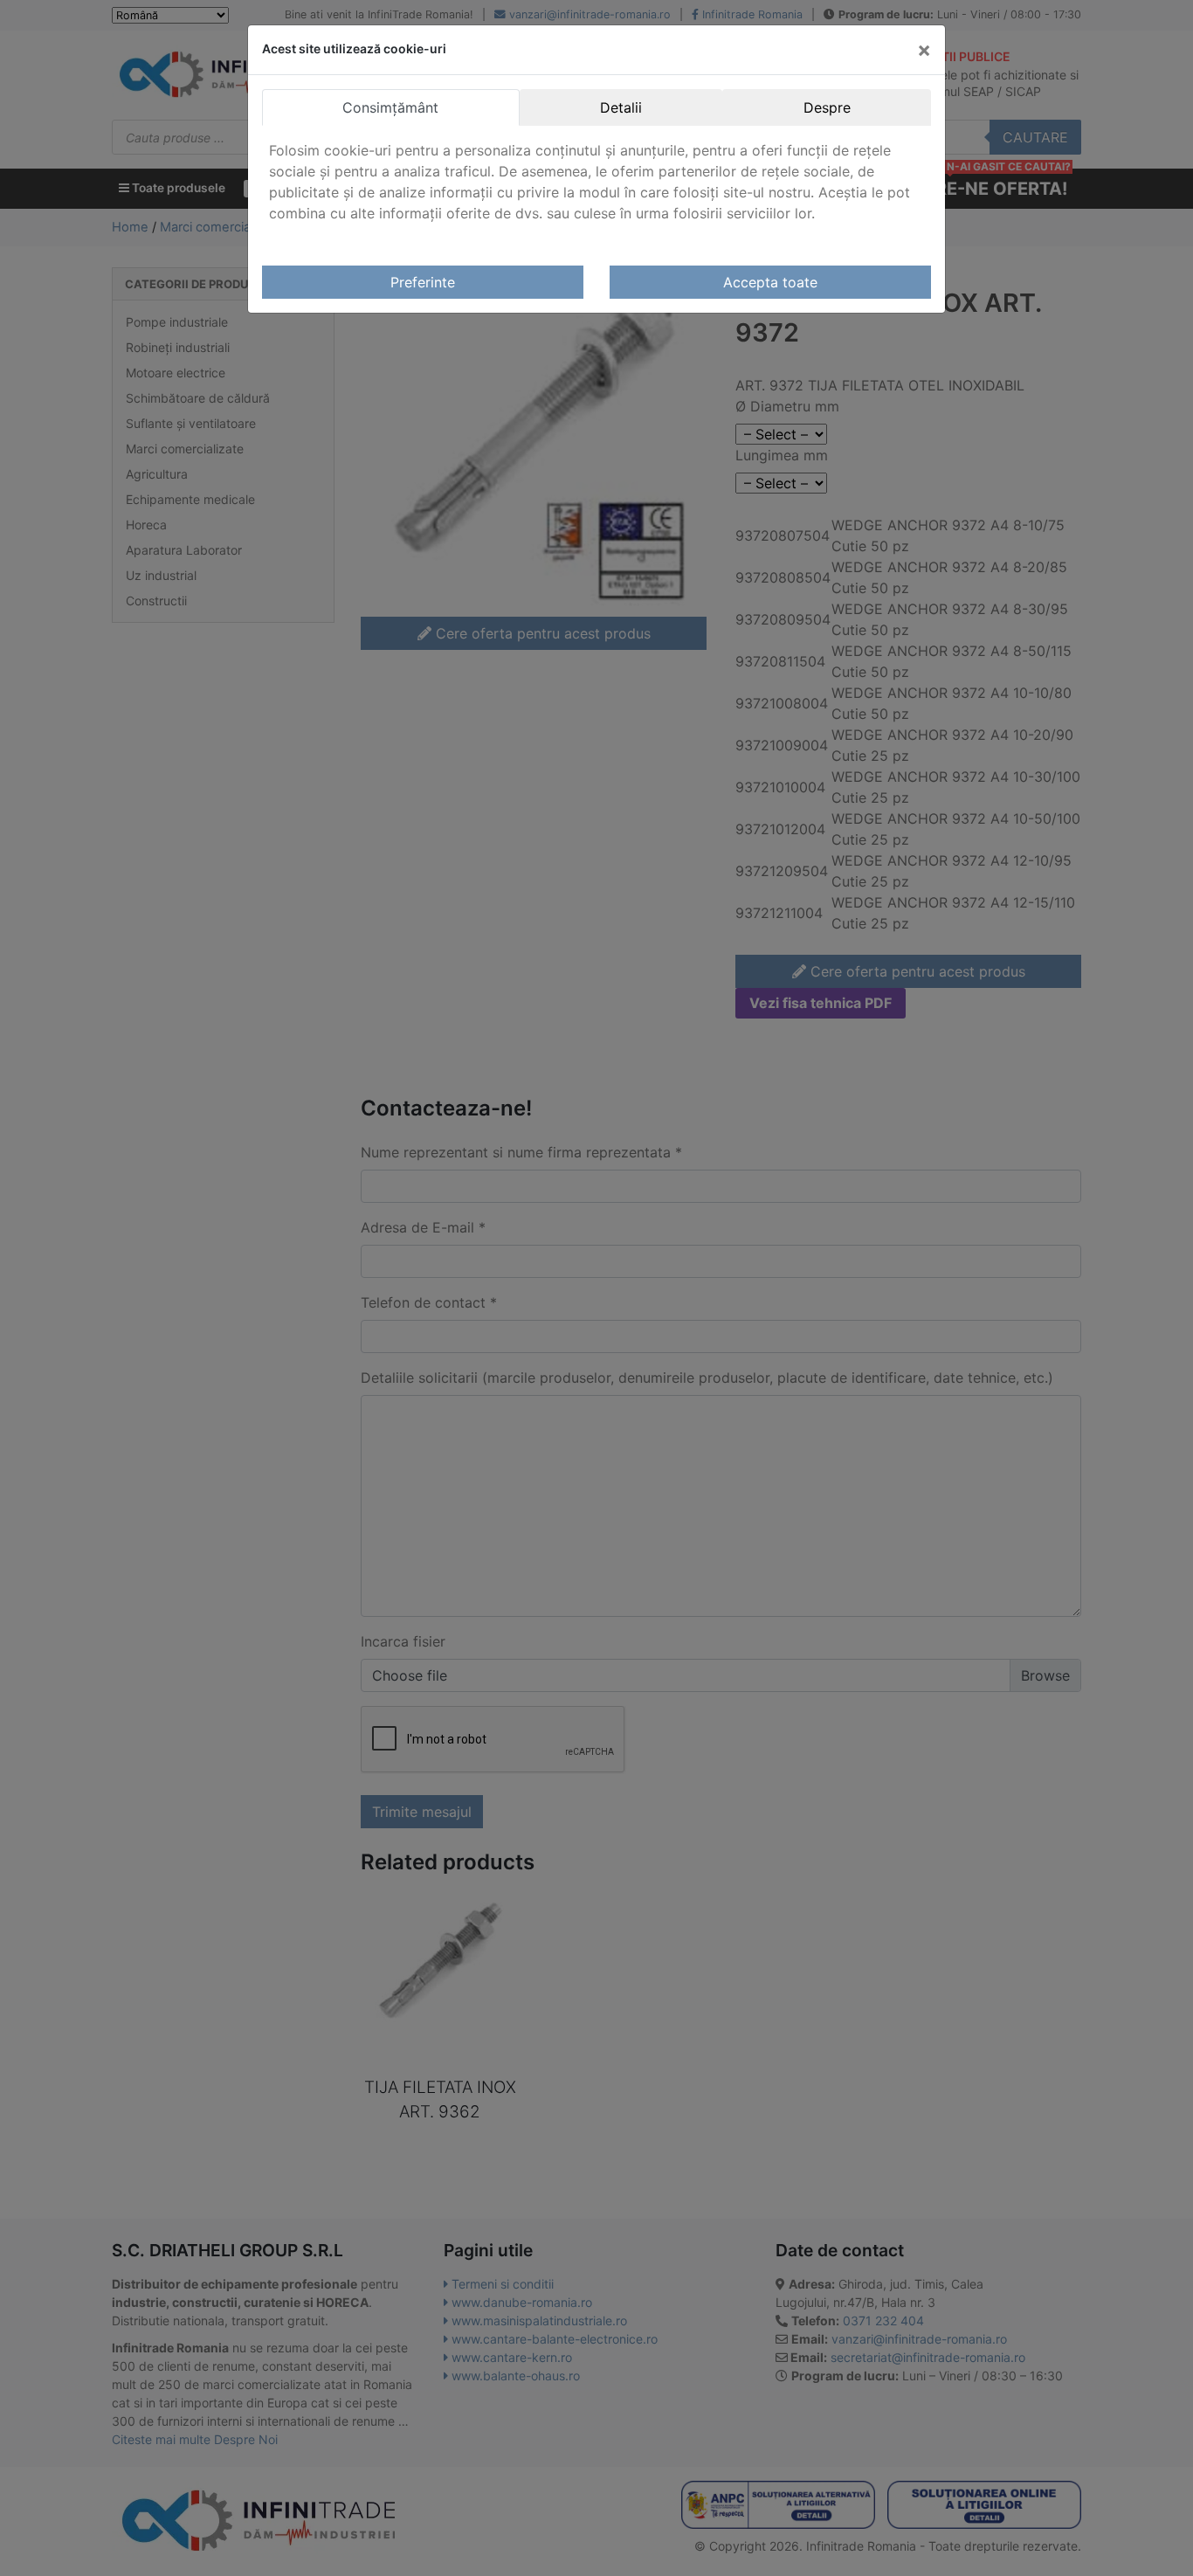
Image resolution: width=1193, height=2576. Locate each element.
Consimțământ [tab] (390, 107)
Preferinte (423, 282)
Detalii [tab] (621, 107)
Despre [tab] (827, 107)
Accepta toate (770, 282)
